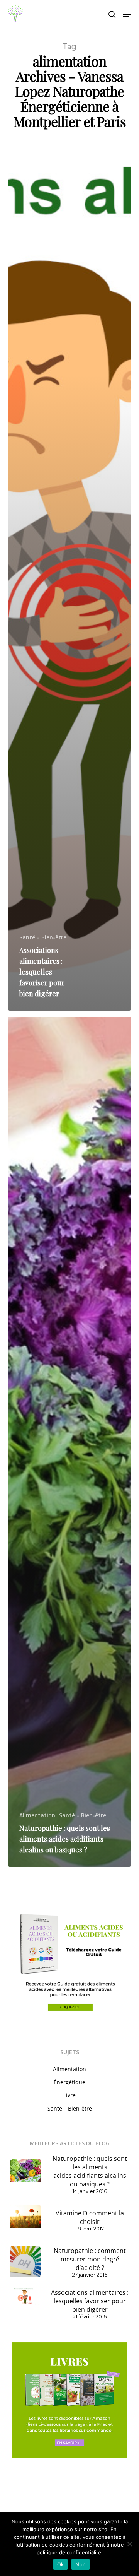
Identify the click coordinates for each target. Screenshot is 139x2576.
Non (81, 2564)
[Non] (129, 2544)
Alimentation (37, 1815)
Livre (69, 2095)
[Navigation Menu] (127, 14)
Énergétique (69, 2082)
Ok (61, 2564)
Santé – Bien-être (43, 937)
